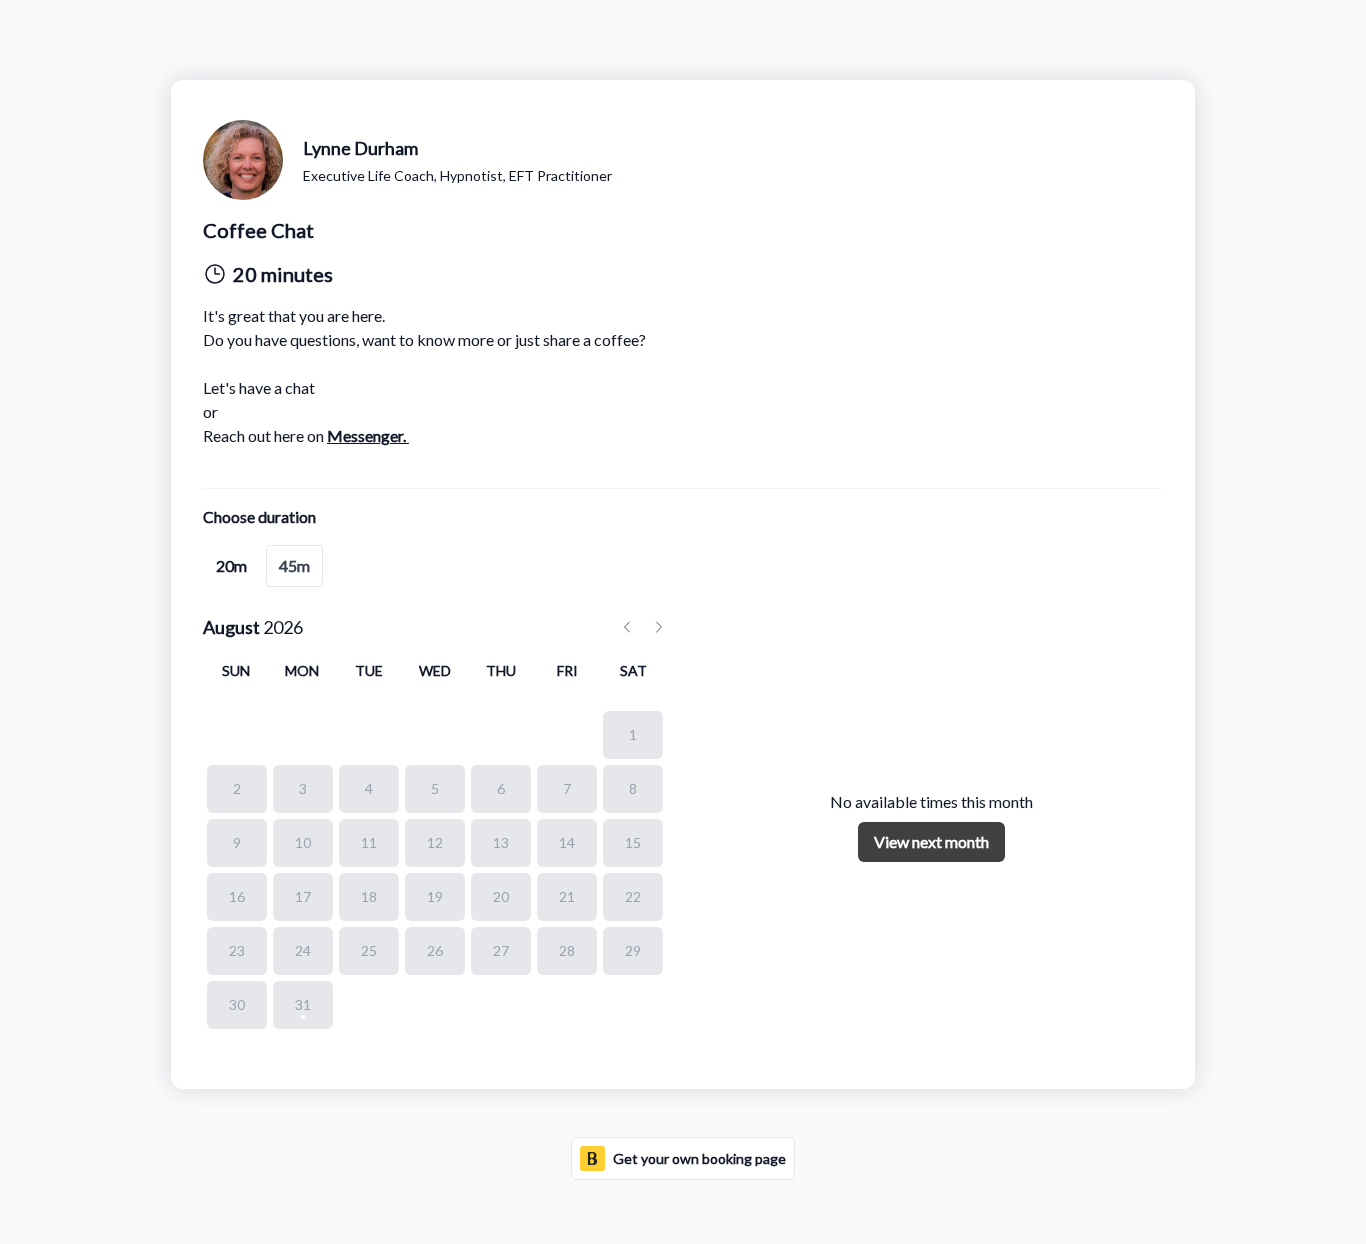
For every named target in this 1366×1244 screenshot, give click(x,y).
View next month (931, 841)
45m (294, 565)
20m (231, 565)
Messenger (365, 435)
